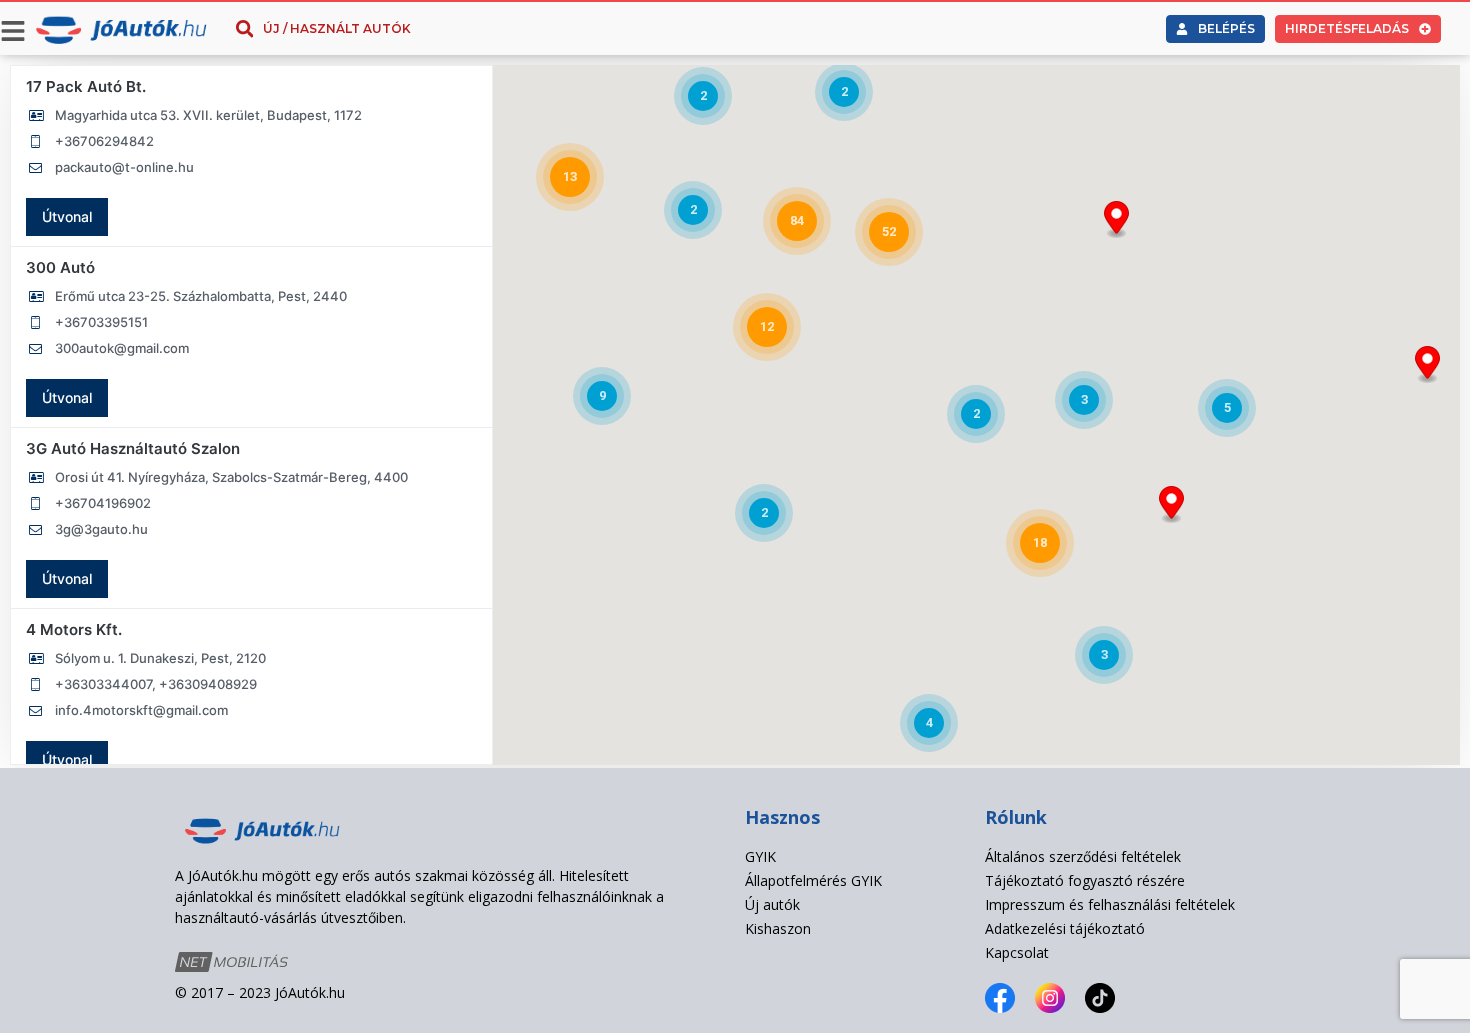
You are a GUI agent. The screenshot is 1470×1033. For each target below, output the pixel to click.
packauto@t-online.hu (124, 167)
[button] (1427, 365)
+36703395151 (101, 322)
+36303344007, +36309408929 (156, 684)
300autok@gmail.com (122, 348)
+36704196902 (103, 503)
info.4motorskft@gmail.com (141, 710)
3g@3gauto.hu (101, 529)
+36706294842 (104, 141)
